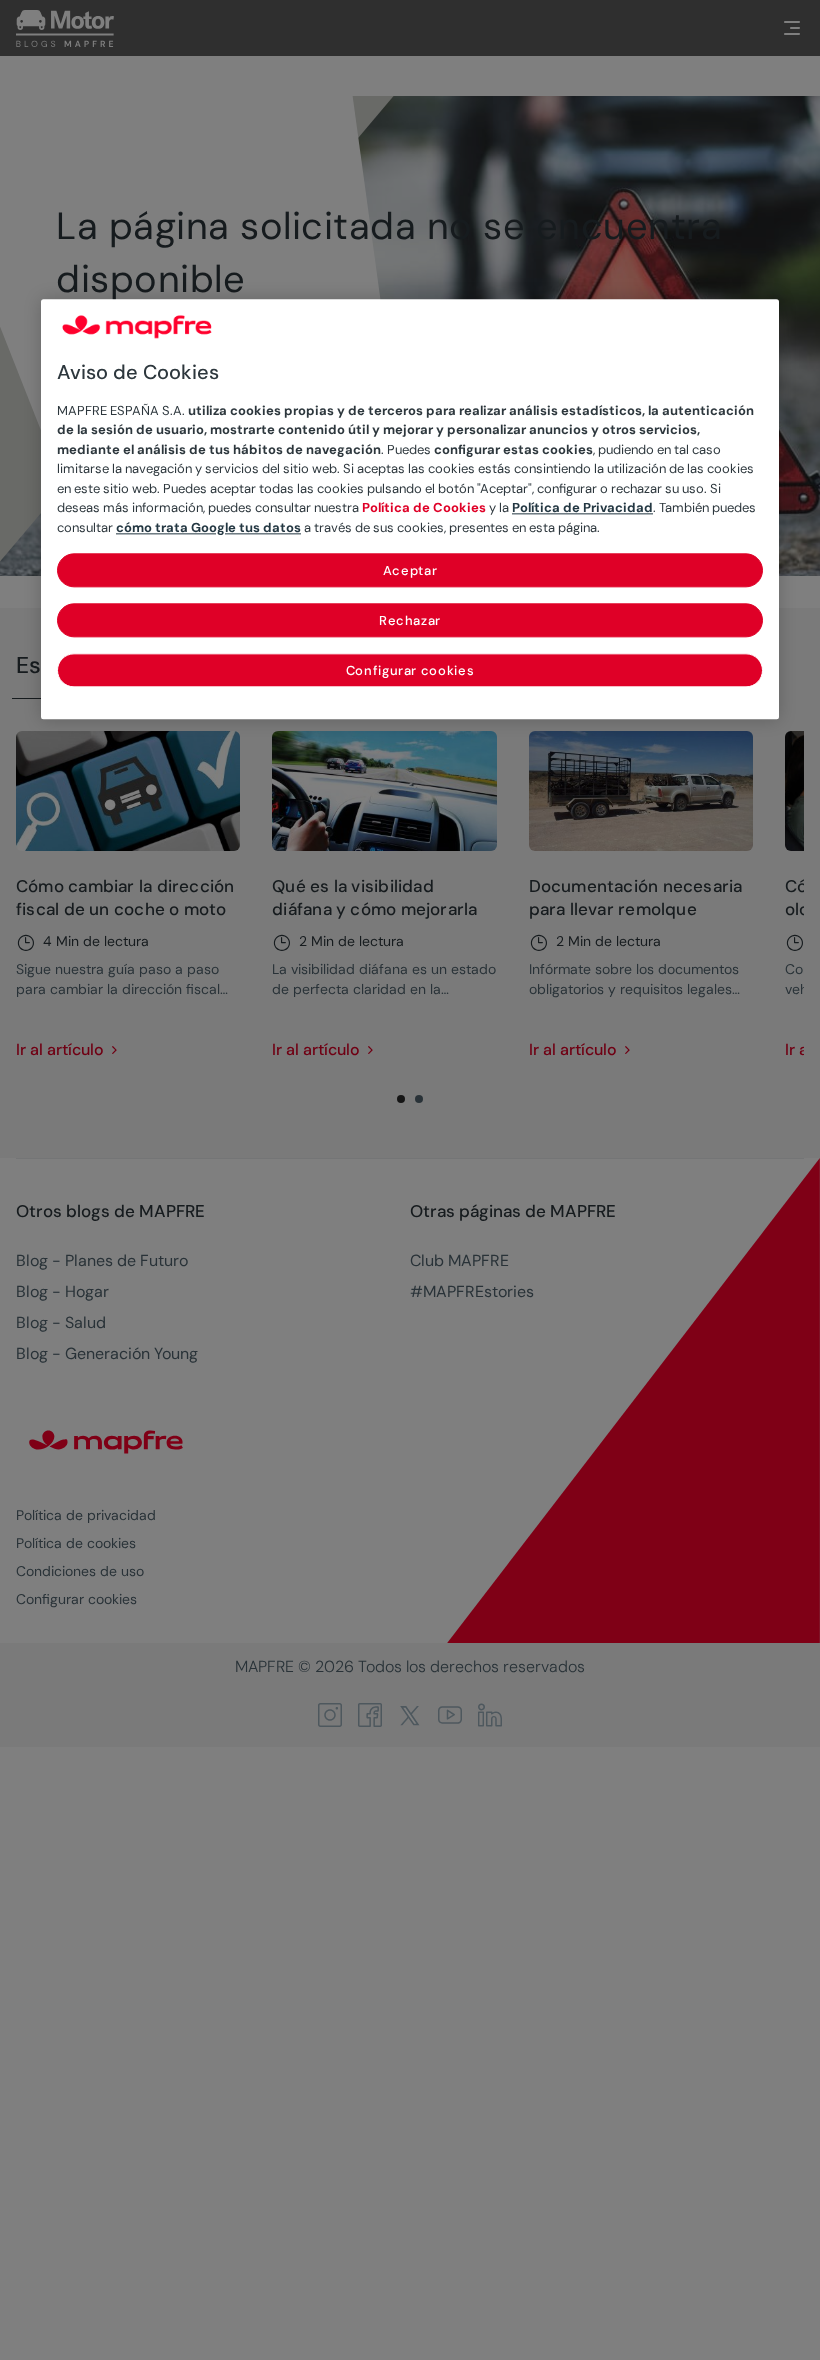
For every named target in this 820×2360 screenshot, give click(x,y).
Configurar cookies (410, 671)
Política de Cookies (424, 508)
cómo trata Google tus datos (208, 527)
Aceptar (410, 571)
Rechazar (410, 621)
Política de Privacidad (582, 508)
